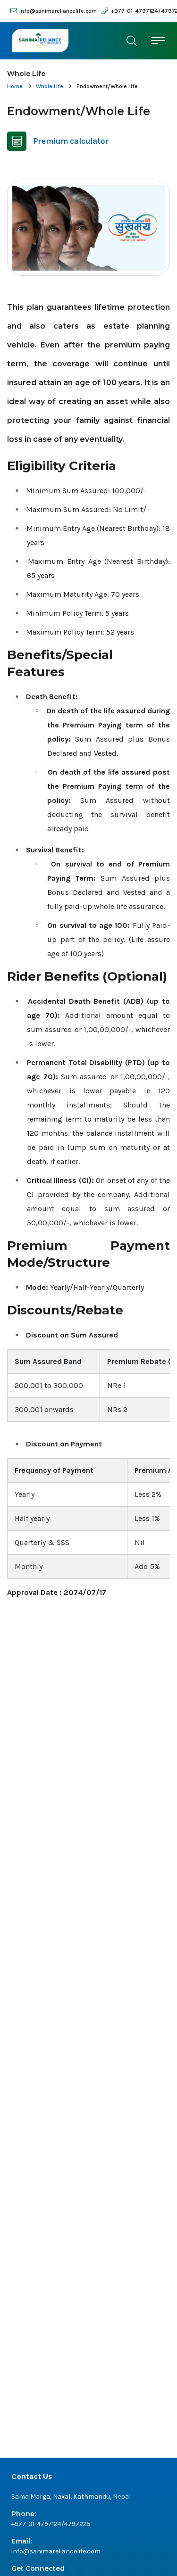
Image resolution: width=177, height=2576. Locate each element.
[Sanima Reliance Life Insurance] (40, 41)
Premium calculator (71, 141)
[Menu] (158, 40)
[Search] (132, 41)
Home (15, 86)
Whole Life (50, 86)
